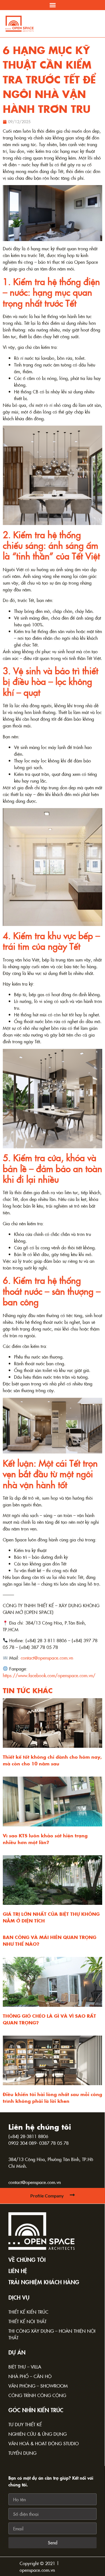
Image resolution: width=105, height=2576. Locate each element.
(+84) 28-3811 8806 (28, 2136)
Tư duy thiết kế (25, 2424)
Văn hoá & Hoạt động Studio (44, 2443)
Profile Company (47, 2196)
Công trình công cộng (37, 2395)
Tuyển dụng (22, 2453)
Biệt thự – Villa (25, 2367)
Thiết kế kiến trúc (28, 2312)
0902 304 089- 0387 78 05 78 (39, 2143)
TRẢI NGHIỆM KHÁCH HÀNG (44, 2282)
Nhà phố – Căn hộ (30, 2376)
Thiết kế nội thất (27, 2321)
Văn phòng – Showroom (38, 2386)
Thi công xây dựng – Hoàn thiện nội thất (52, 2334)
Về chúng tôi (27, 2259)
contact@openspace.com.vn (35, 2182)
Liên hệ (18, 2271)
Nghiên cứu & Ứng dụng (38, 2434)
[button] (53, 5)
